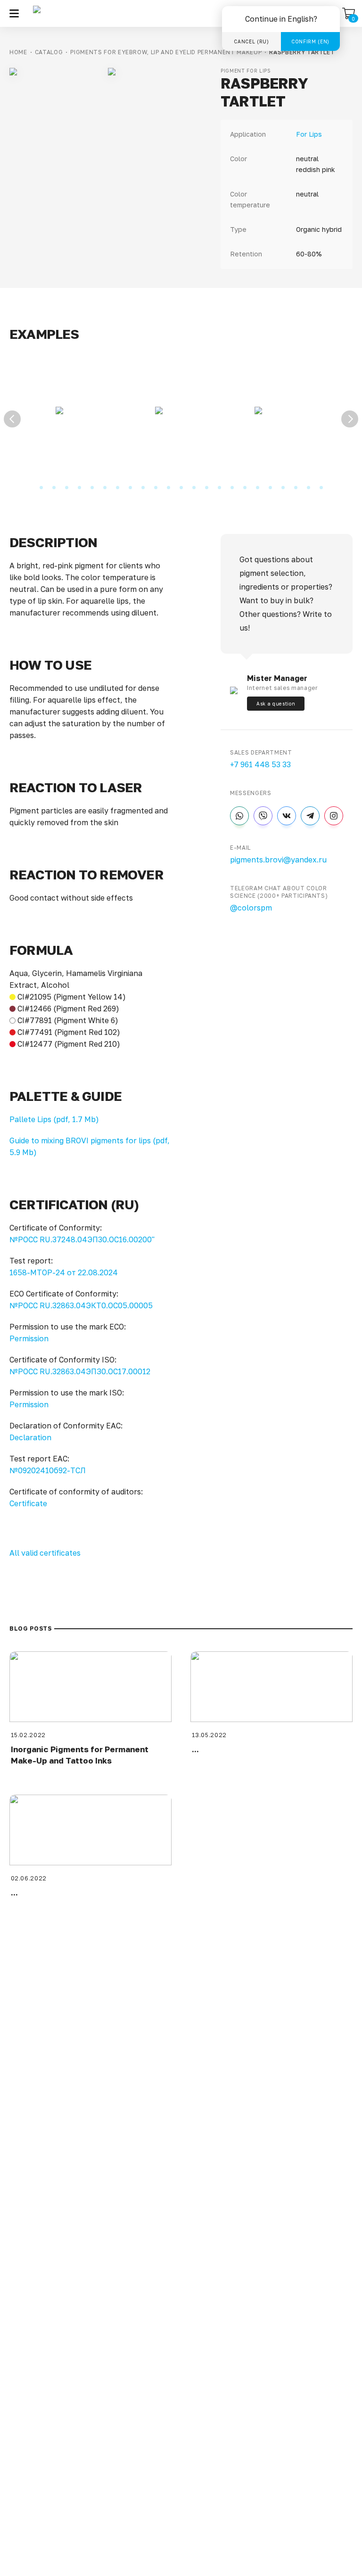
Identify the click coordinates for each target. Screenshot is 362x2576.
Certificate (28, 1503)
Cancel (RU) (251, 41)
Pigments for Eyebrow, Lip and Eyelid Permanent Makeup (166, 52)
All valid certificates (45, 1553)
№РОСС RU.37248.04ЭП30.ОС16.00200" (82, 1239)
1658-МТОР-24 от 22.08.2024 (64, 1272)
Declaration (30, 1437)
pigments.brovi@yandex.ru (278, 860)
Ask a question (276, 704)
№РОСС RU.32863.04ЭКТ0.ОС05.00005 (81, 1305)
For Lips (309, 134)
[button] (14, 13)
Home (18, 52)
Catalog (49, 52)
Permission (29, 1338)
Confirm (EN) (310, 41)
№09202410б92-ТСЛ (48, 1470)
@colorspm (251, 908)
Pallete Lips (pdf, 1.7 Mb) (54, 1119)
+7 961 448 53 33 (260, 764)
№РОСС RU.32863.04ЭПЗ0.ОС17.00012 (80, 1371)
